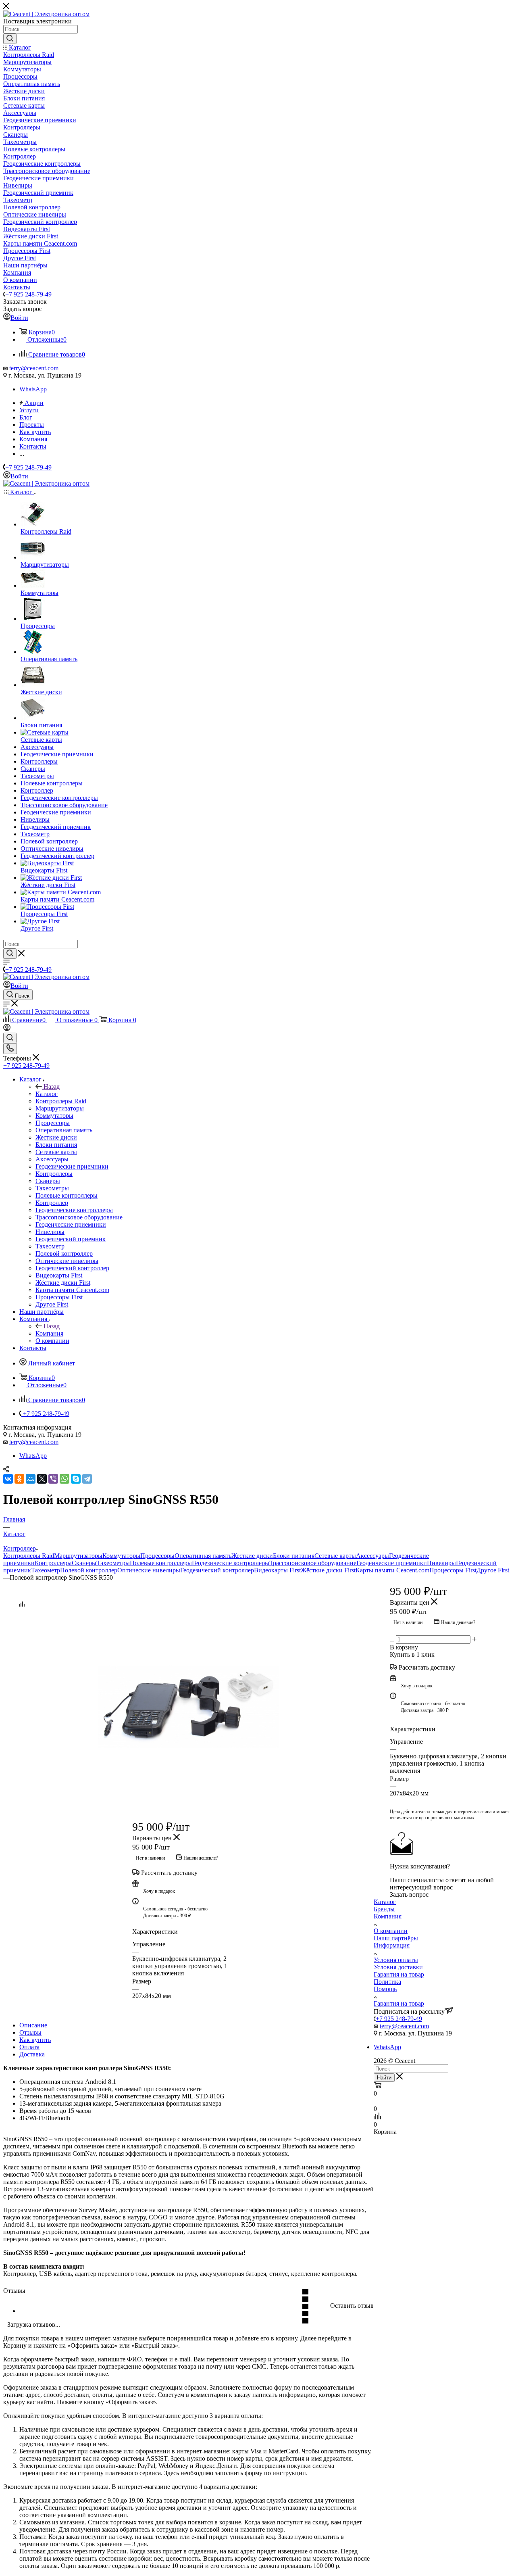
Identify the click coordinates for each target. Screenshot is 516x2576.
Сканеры (84, 1563)
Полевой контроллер (89, 1570)
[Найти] (10, 39)
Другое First (493, 1570)
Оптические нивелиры (149, 1570)
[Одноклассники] (19, 1479)
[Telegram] (87, 1479)
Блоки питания (294, 1556)
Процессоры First (453, 1570)
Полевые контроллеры (161, 1563)
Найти (384, 2078)
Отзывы (30, 2032)
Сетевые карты (335, 1556)
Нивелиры (441, 1563)
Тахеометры (113, 1563)
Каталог (47, 1094)
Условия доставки (398, 1967)
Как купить (35, 2040)
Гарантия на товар (399, 1974)
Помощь (385, 1989)
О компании (391, 1931)
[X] (42, 1479)
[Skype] (76, 1479)
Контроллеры (53, 1563)
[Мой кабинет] (7, 1029)
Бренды (384, 1909)
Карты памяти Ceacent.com (392, 1570)
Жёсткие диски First (328, 1570)
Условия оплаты (396, 1960)
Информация (392, 1945)
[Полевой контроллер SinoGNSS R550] (189, 1707)
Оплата (29, 2047)
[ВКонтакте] (8, 1479)
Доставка (32, 2054)
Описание (33, 2025)
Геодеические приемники (392, 1563)
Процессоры (157, 1556)
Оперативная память (203, 1556)
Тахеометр (46, 1570)
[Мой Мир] (31, 1479)
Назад (52, 1087)
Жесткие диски (252, 1556)
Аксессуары (372, 1556)
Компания (49, 1333)
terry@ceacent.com (34, 368)
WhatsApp (33, 389)
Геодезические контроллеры (231, 1563)
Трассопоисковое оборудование (313, 1563)
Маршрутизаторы (78, 1556)
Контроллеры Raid (29, 1556)
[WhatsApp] (64, 1479)
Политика (387, 1982)
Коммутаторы (121, 1556)
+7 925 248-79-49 (28, 294)
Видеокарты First (277, 1570)
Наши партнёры (396, 1938)
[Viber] (53, 1479)
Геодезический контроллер (217, 1570)
